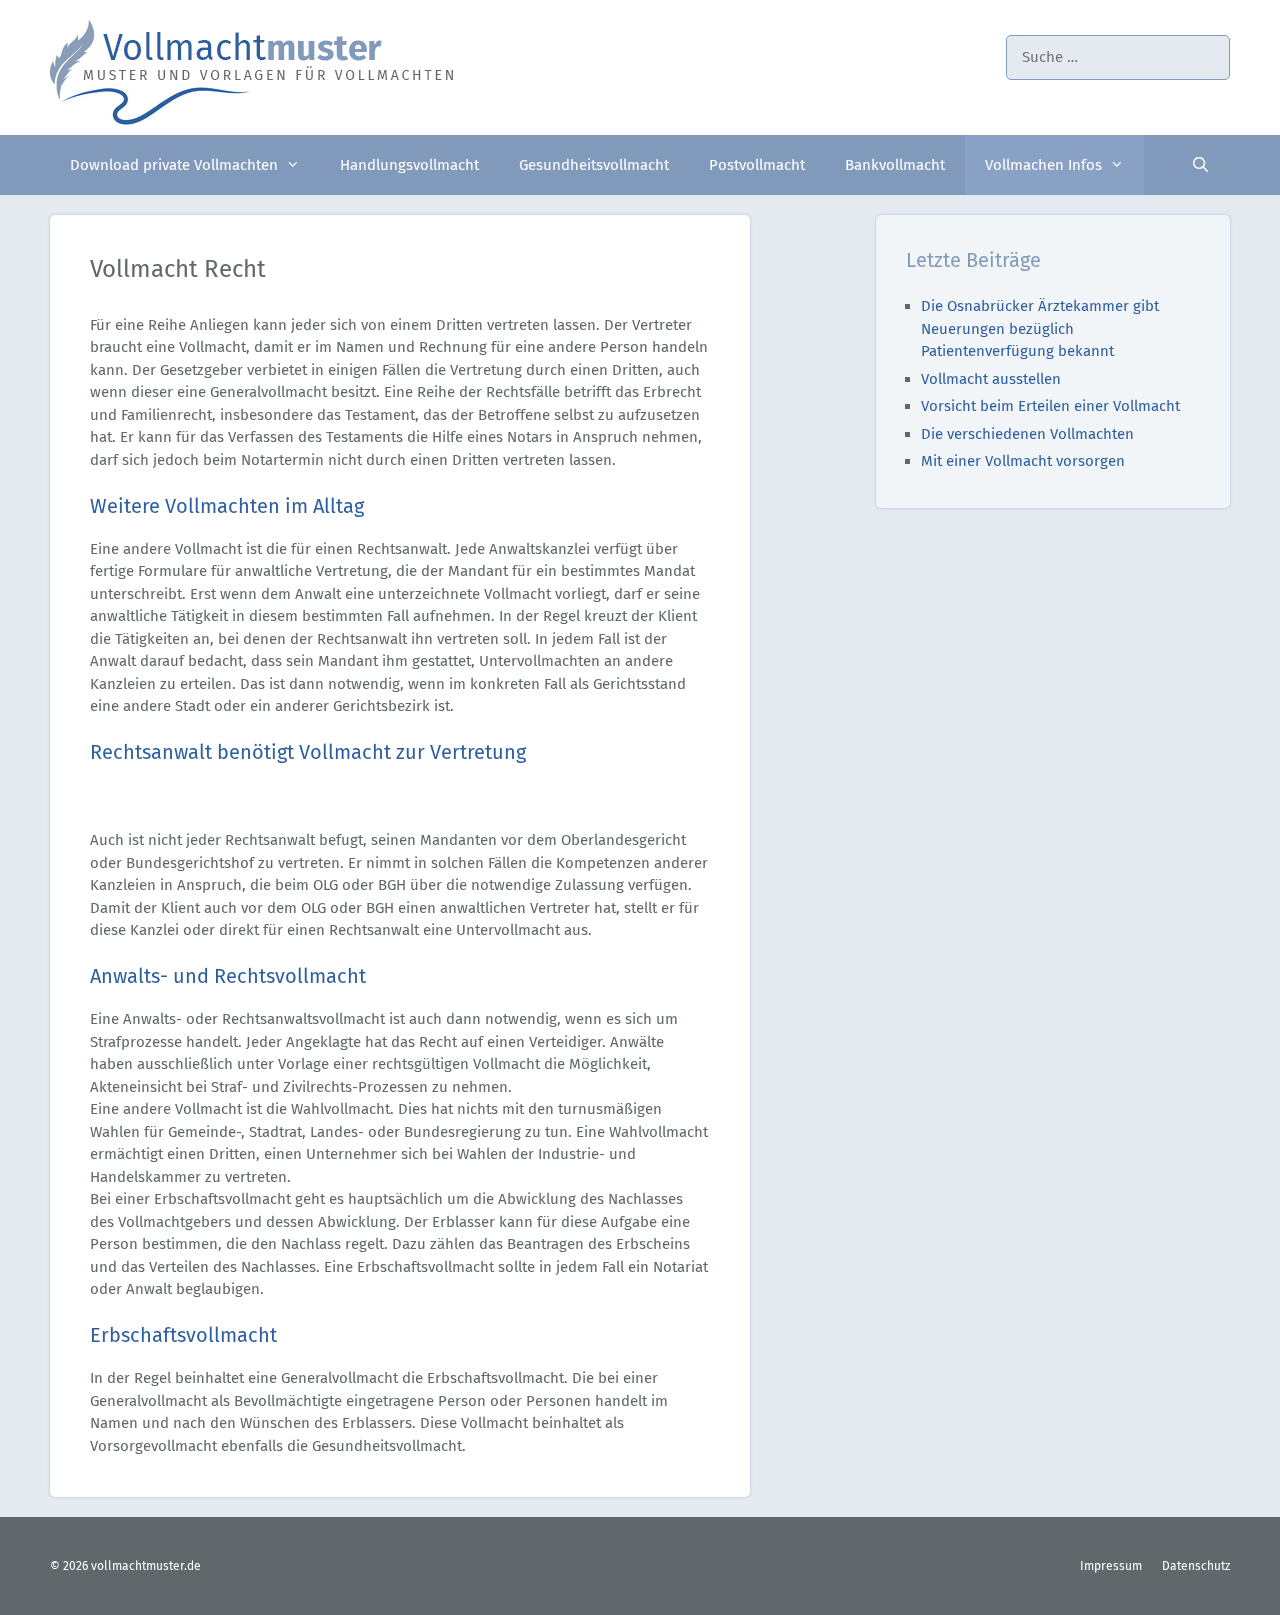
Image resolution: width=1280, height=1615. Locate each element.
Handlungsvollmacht (409, 165)
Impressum (1111, 1566)
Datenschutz (1196, 1566)
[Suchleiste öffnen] (1200, 165)
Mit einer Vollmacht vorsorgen (1023, 461)
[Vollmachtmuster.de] (252, 71)
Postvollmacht (757, 165)
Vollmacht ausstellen (991, 379)
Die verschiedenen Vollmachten (1027, 434)
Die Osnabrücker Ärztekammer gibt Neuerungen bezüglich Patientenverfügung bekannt (1040, 328)
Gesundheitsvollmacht (594, 165)
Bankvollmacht (895, 165)
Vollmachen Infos (1043, 165)
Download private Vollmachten (174, 165)
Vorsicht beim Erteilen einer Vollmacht (1050, 406)
